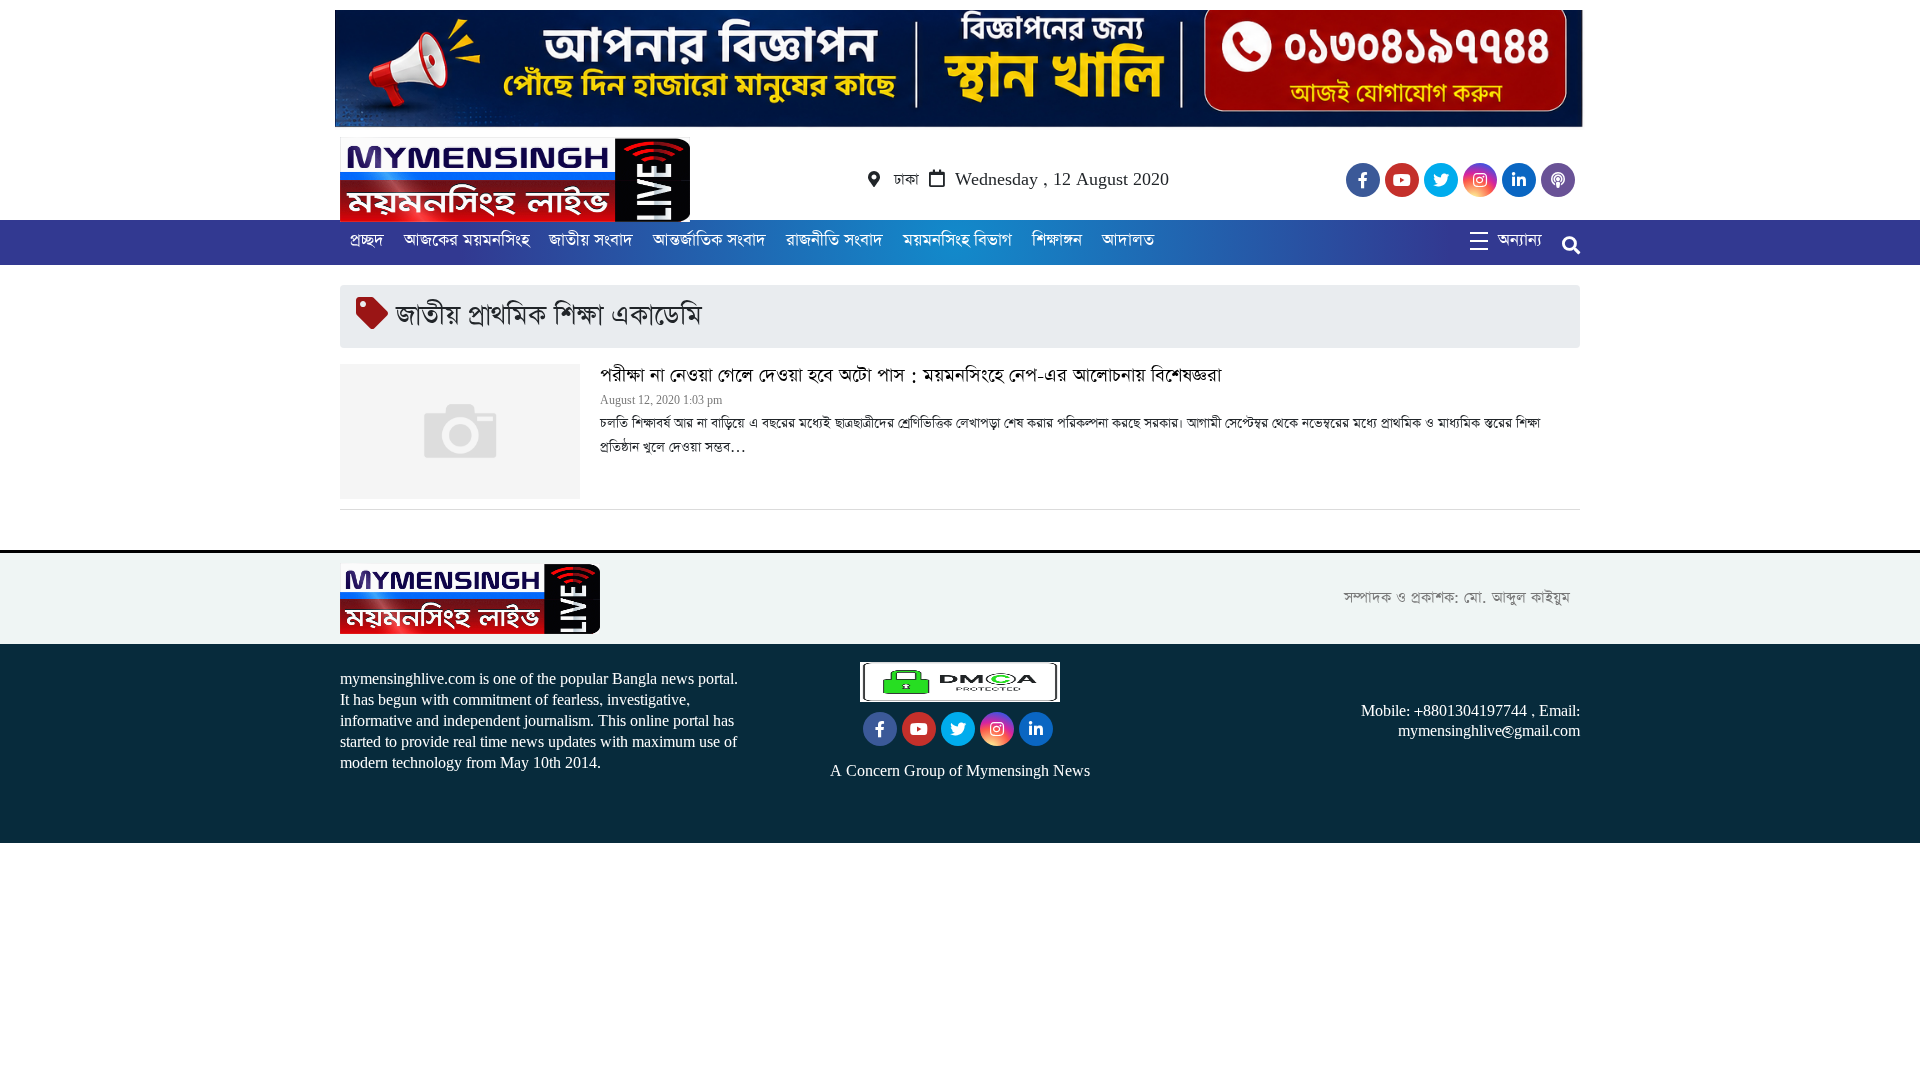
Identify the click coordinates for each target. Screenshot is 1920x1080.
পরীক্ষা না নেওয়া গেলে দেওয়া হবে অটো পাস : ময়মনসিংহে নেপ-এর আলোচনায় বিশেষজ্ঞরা (910, 376)
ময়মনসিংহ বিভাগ (957, 240)
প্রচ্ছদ (367, 240)
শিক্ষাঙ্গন (1057, 240)
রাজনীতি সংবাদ (834, 240)
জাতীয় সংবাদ (591, 240)
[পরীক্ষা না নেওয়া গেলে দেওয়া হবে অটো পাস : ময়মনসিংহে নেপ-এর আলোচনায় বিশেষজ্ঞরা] (460, 431)
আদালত (1128, 240)
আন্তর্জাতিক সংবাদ (709, 240)
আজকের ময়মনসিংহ (466, 240)
